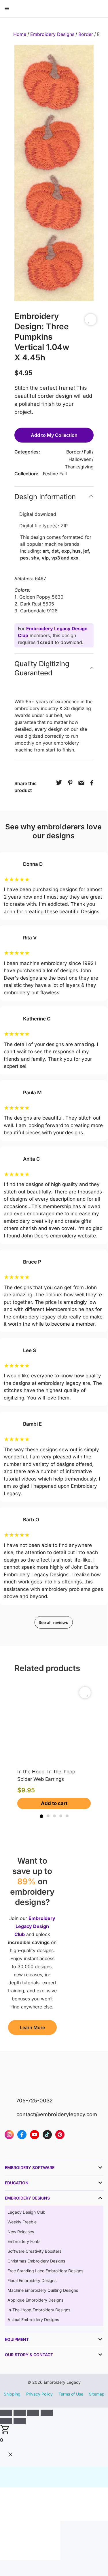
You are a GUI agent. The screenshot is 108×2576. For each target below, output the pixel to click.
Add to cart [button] (54, 1803)
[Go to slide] (41, 1816)
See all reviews (53, 1622)
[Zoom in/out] (6, 2413)
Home (20, 34)
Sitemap (97, 2394)
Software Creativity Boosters (34, 2251)
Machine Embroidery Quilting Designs (43, 2290)
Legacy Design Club (26, 2212)
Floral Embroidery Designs (32, 2280)
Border (86, 34)
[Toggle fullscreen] (20, 2413)
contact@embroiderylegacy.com (57, 2114)
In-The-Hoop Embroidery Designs (39, 2310)
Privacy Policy (39, 2394)
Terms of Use (71, 2394)
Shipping (12, 2394)
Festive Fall (55, 474)
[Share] (33, 2413)
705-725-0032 (34, 2101)
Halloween (80, 459)
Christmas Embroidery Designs (36, 2261)
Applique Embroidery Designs (35, 2300)
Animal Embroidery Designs (33, 2320)
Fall (88, 452)
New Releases (21, 2232)
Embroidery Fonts (24, 2241)
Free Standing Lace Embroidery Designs (45, 2271)
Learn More (32, 2027)
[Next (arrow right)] (20, 2421)
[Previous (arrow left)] (6, 2421)
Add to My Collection (54, 435)
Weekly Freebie (22, 2222)
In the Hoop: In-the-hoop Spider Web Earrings (46, 1775)
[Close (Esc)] (47, 2413)
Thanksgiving (79, 467)
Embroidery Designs (52, 34)
